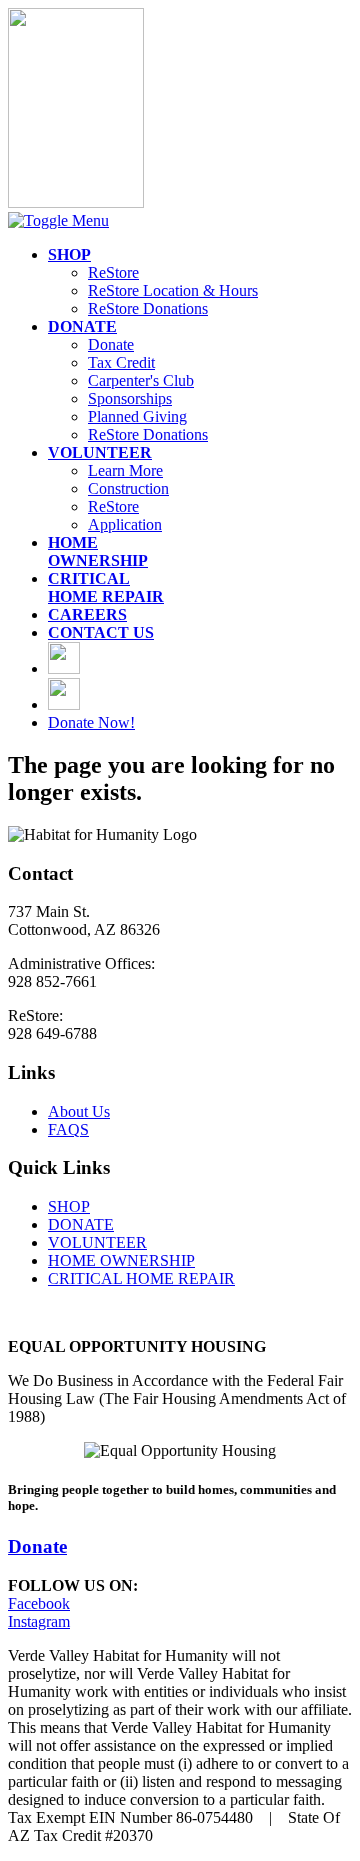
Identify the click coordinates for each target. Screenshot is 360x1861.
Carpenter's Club (141, 380)
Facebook (39, 1603)
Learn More (125, 470)
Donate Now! (91, 722)
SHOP (69, 1206)
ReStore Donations (148, 308)
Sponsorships (130, 398)
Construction (128, 488)
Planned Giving (137, 416)
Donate (111, 344)
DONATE (81, 1224)
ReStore (113, 272)
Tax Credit (121, 362)
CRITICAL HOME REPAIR (141, 1278)
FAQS (68, 1129)
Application (125, 524)
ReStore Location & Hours (173, 290)
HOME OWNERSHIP (121, 1260)
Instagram (39, 1621)
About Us (79, 1111)
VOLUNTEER (97, 1242)
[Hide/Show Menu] (58, 220)
